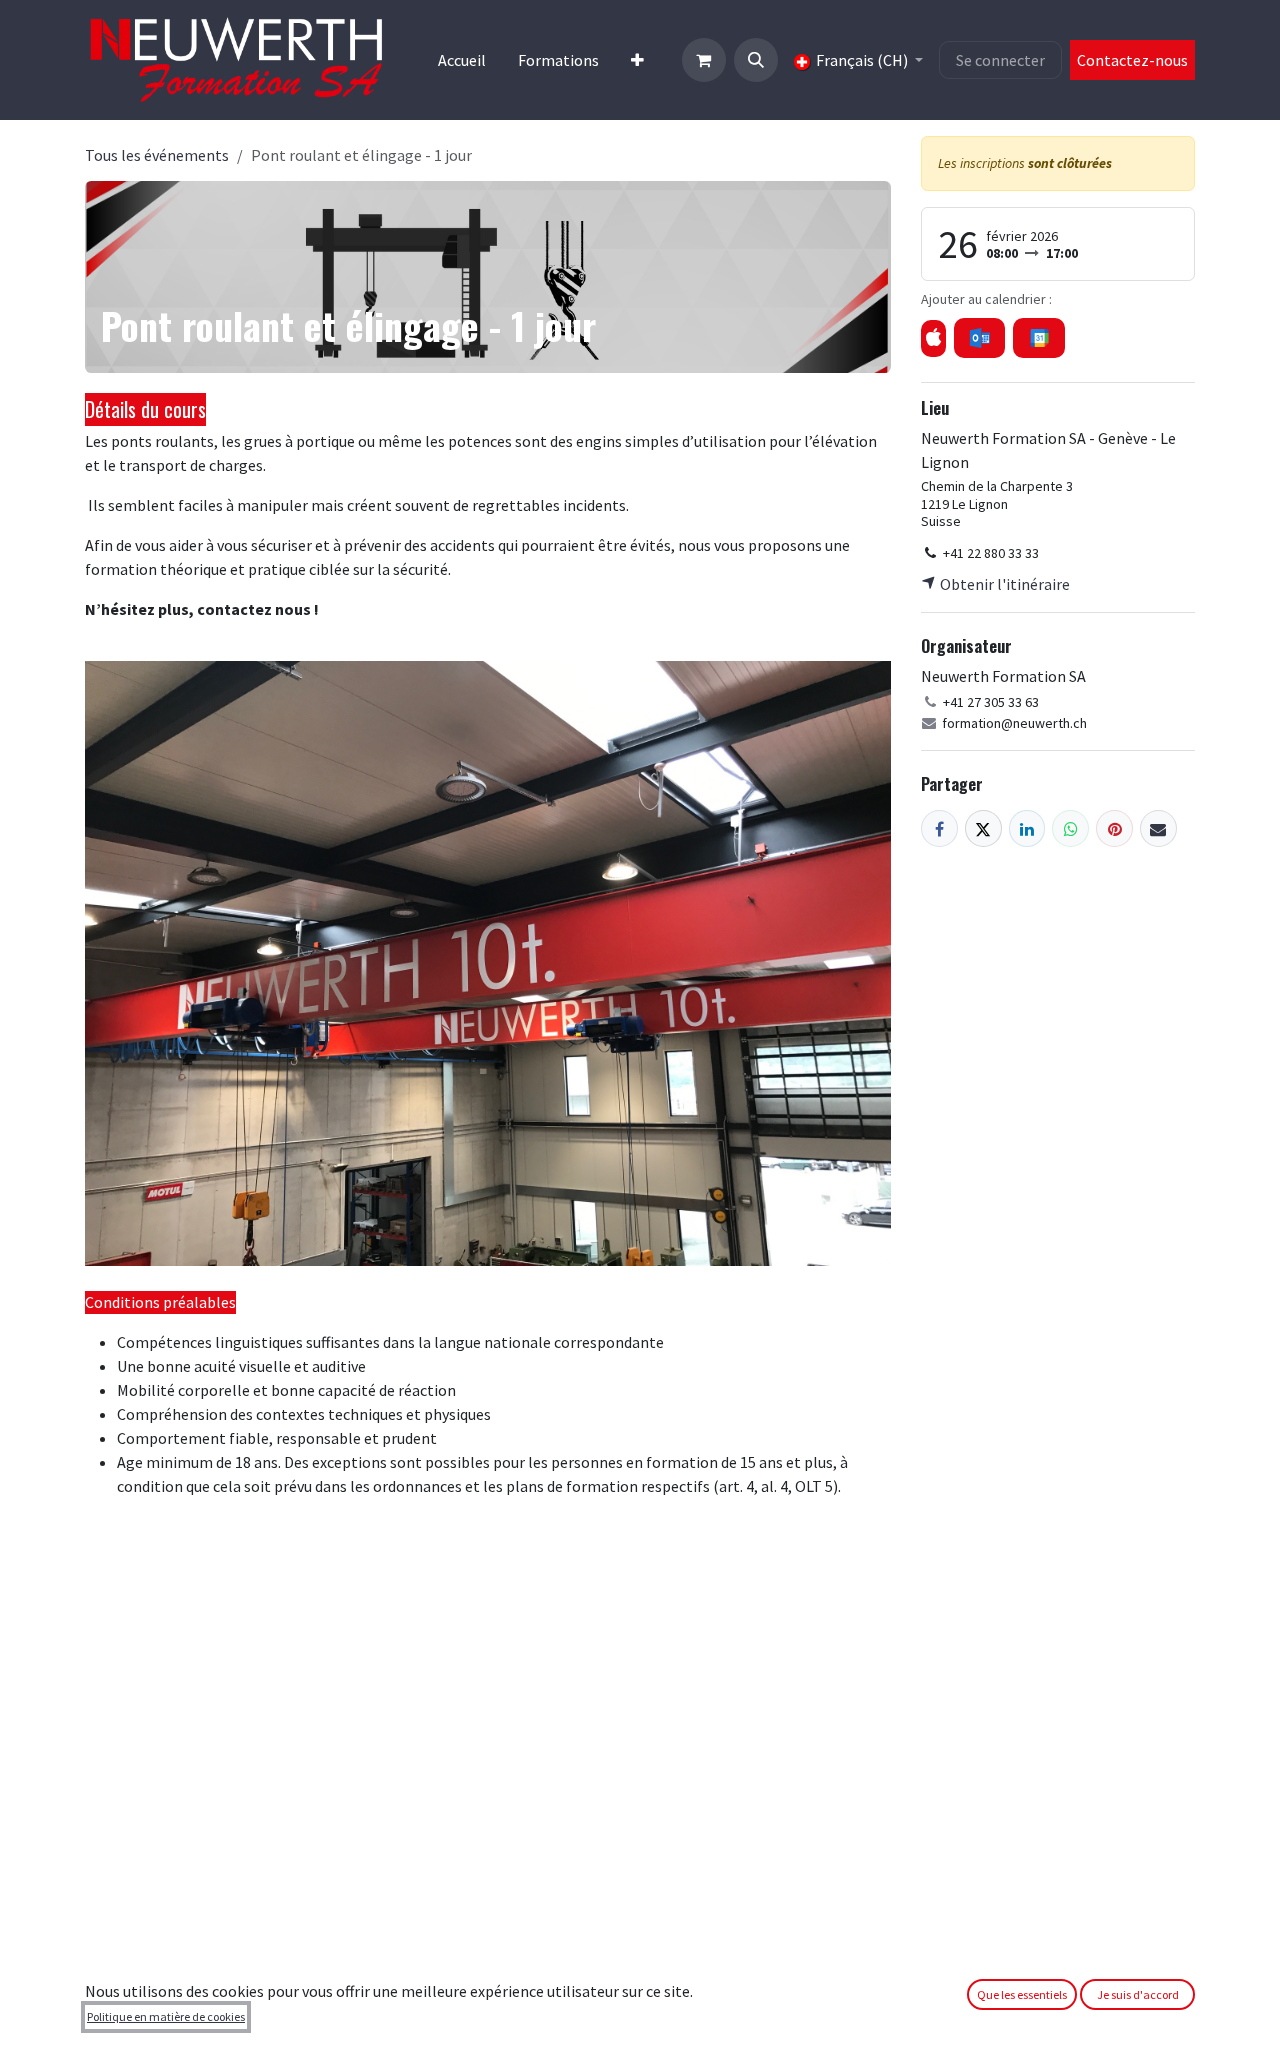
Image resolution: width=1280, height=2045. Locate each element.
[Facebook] (939, 828)
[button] (756, 60)
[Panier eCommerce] (704, 60)
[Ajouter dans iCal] (933, 338)
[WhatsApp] (1070, 828)
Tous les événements (157, 155)
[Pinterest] (1114, 828)
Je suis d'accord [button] (1138, 1994)
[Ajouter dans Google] (1038, 338)
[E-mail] (1158, 828)
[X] (983, 828)
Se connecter (1000, 60)
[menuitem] (462, 60)
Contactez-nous (1132, 60)
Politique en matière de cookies (166, 2016)
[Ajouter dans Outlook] (979, 338)
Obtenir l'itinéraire (1003, 584)
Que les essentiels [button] (1022, 1994)
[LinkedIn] (1027, 828)
